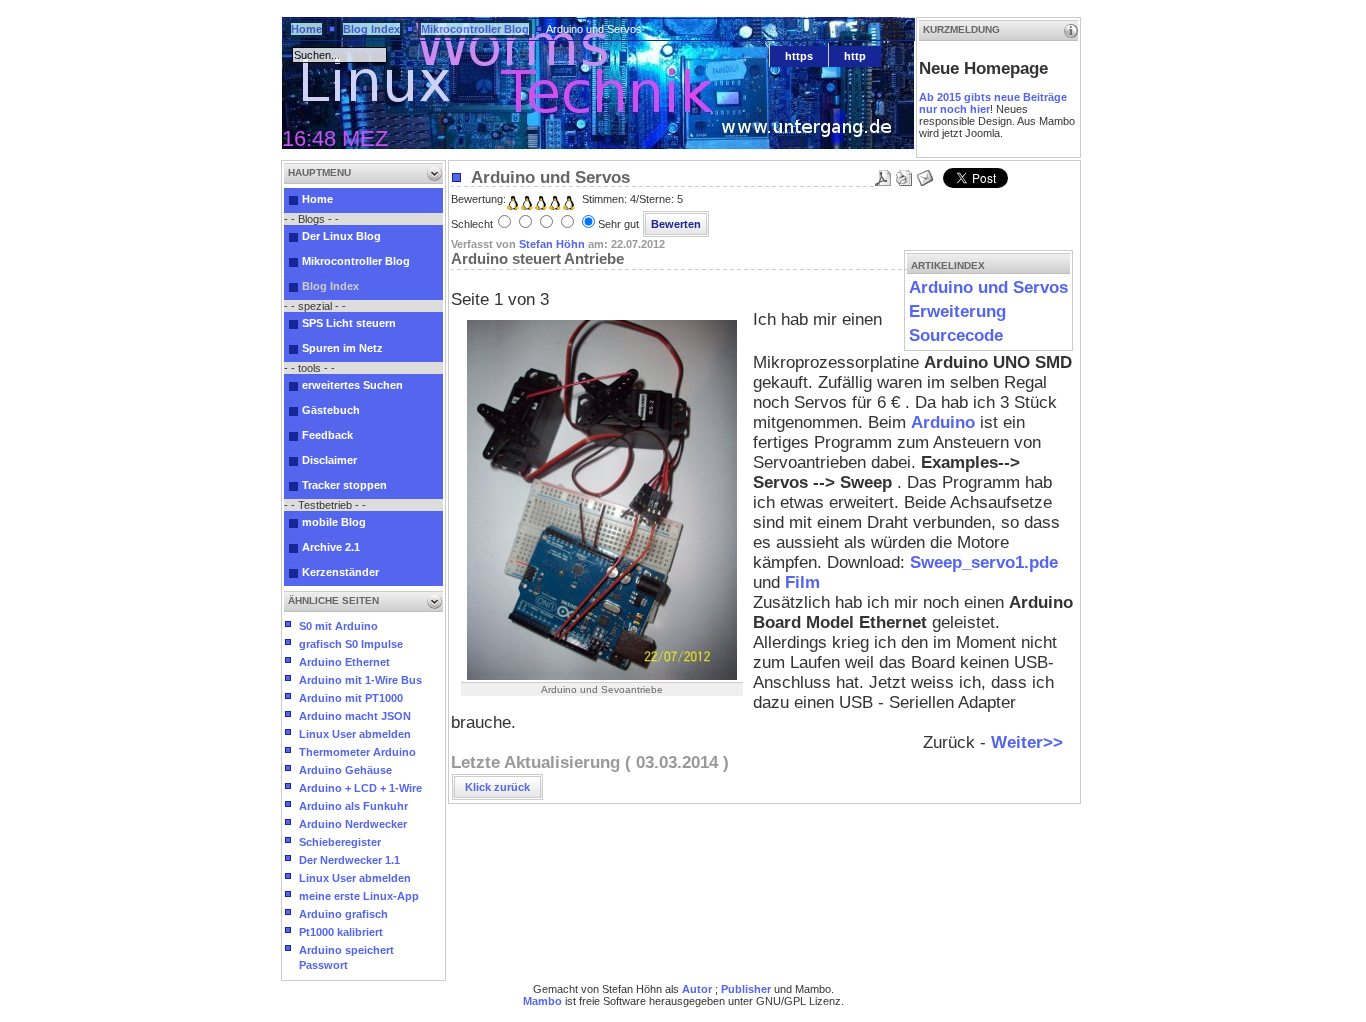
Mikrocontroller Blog (475, 29)
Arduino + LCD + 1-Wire (360, 788)
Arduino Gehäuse (345, 770)
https (799, 56)
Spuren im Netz (342, 348)
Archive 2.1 (331, 547)
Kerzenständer (340, 572)
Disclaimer (329, 460)
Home (306, 29)
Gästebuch (331, 410)
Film (802, 582)
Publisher (746, 989)
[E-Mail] (925, 172)
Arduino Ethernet (344, 662)
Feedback (327, 435)
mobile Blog (334, 522)
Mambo (542, 1001)
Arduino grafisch (343, 914)
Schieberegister (340, 842)
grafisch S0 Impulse (351, 644)
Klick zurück (497, 787)
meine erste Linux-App (359, 896)
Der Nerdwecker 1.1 (349, 860)
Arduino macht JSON (355, 716)
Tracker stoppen (344, 485)
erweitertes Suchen (352, 385)
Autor (697, 989)
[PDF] (883, 172)
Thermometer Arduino (357, 752)
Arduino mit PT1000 (351, 698)
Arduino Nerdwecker (353, 824)
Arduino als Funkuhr (353, 806)
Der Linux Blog (341, 236)
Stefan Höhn (552, 244)
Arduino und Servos (988, 287)
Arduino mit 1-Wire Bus (360, 680)
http (855, 56)
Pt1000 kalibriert (341, 932)
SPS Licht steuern (349, 323)
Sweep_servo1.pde (984, 562)
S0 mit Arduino (338, 626)
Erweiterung (957, 311)
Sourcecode (956, 335)
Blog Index (371, 29)
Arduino (943, 422)
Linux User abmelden (355, 734)
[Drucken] (904, 172)
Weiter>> (1027, 742)
